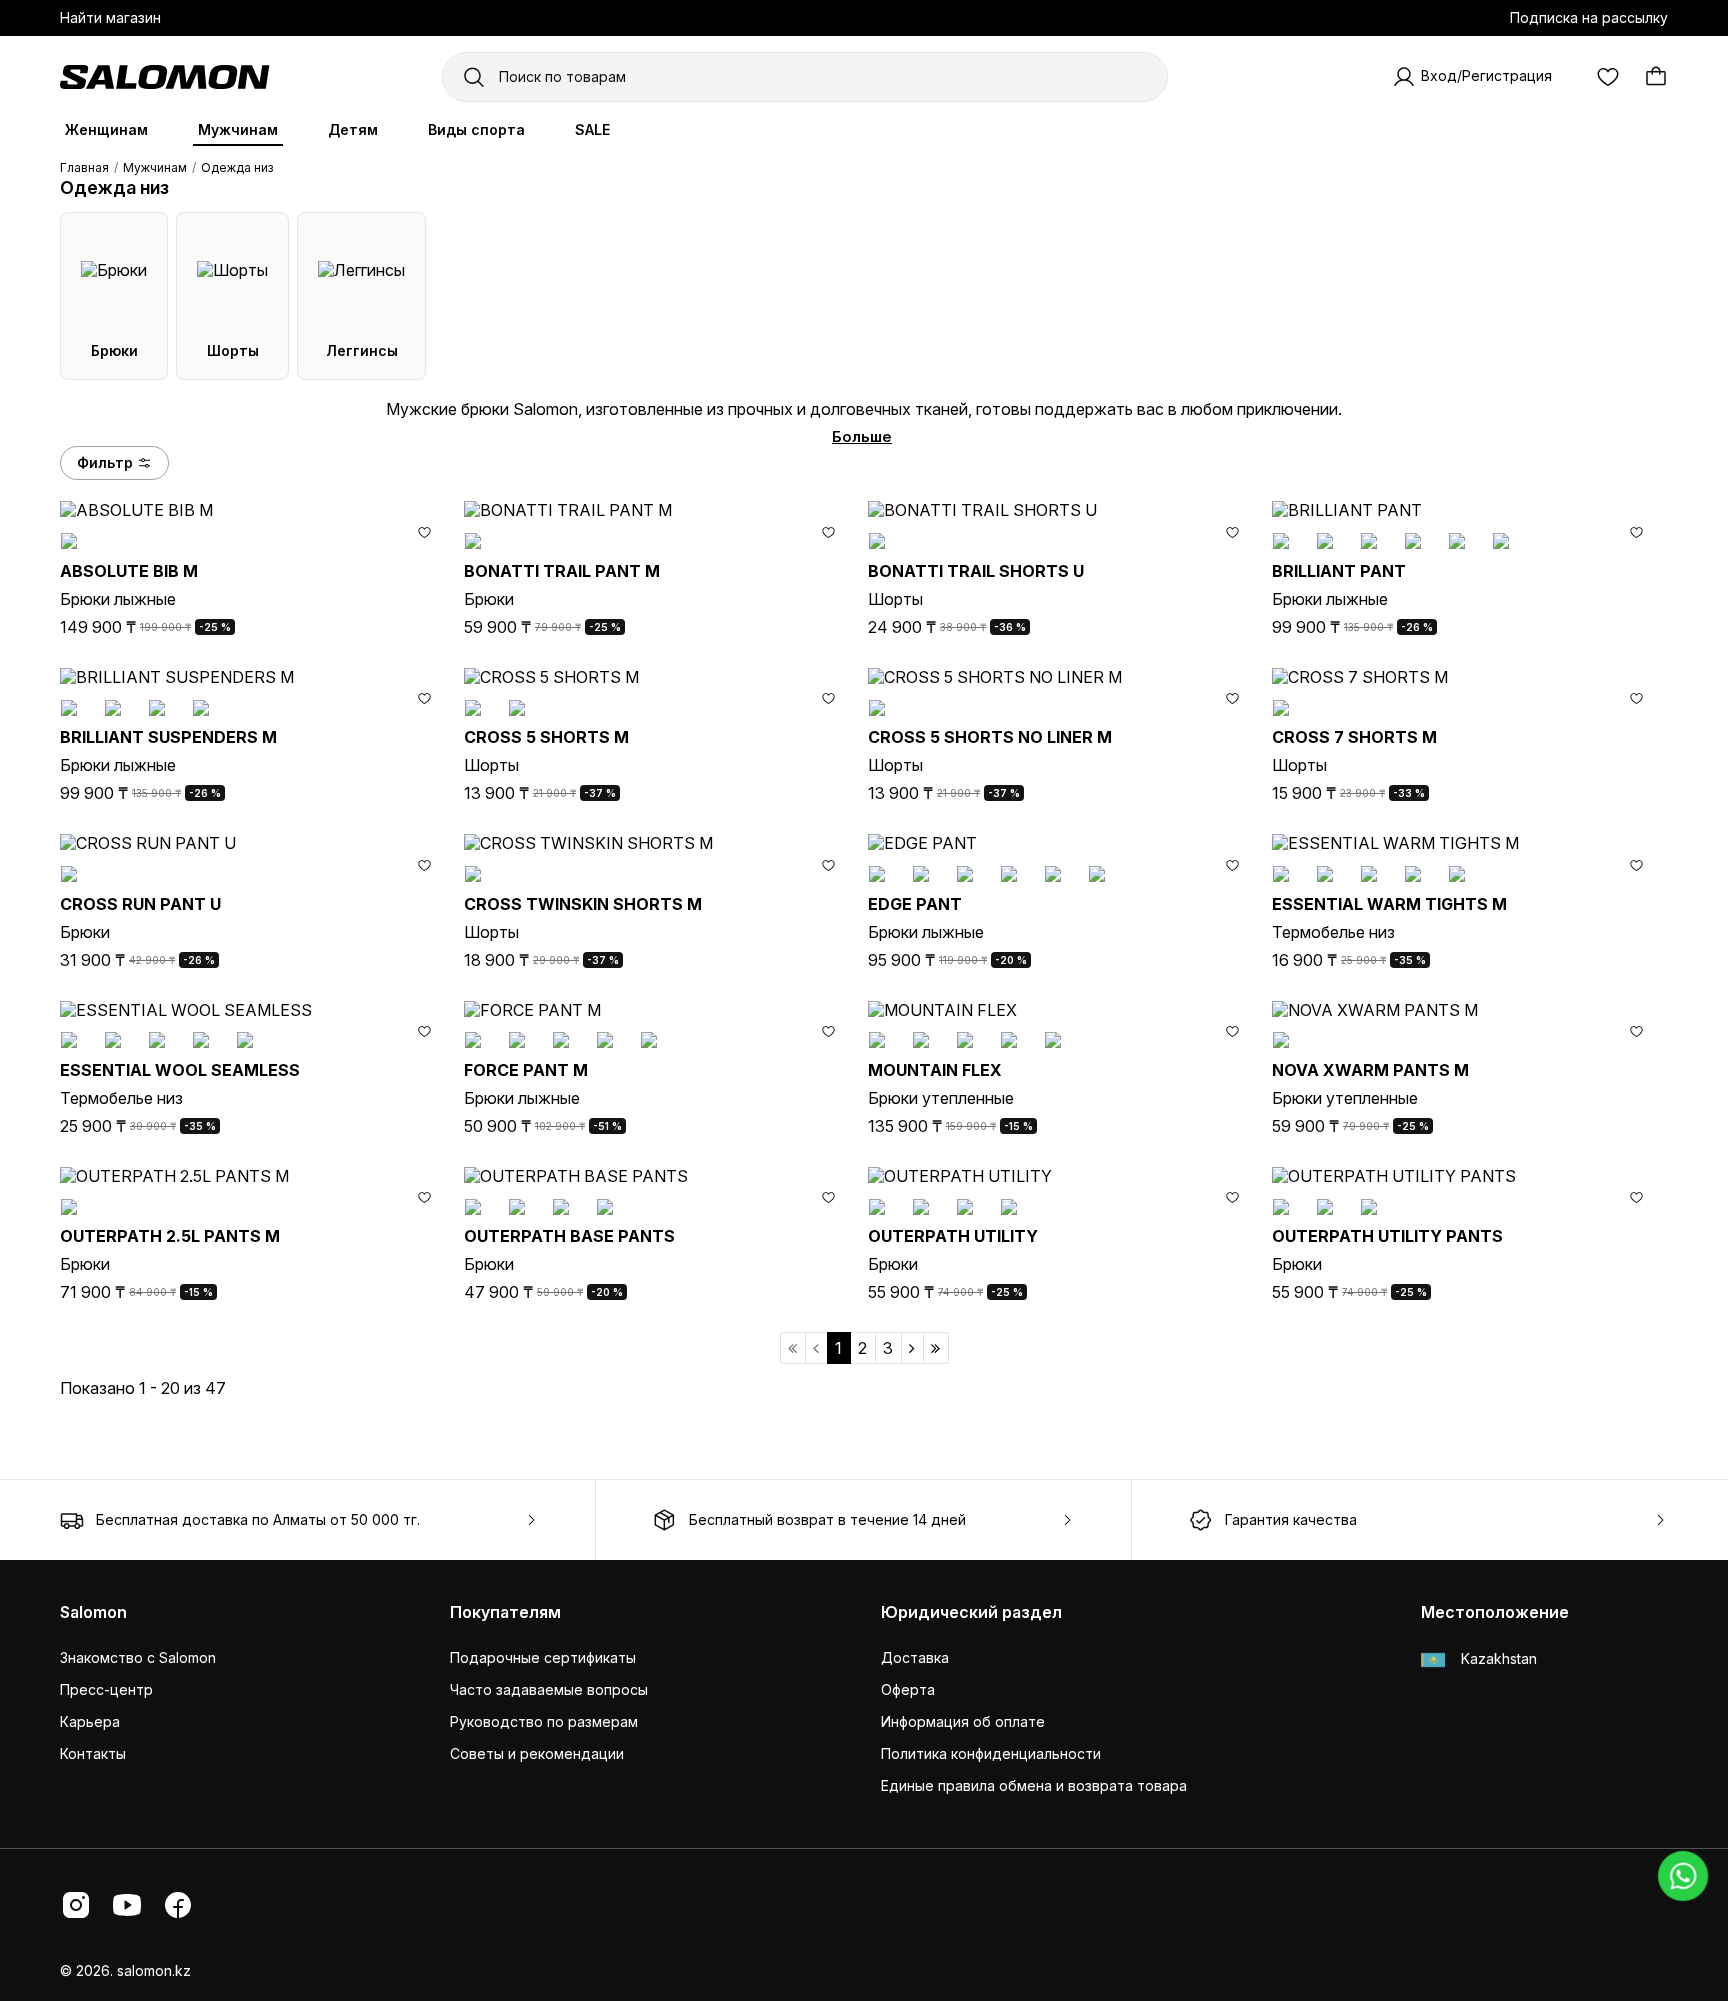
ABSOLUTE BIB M (129, 571)
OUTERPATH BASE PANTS (569, 1236)
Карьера (90, 1721)
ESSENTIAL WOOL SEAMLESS (180, 1070)
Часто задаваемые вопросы (549, 1689)
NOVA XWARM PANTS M (1370, 1070)
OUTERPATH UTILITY (953, 1236)
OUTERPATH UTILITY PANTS (1387, 1236)
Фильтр (105, 462)
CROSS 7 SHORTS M (1354, 737)
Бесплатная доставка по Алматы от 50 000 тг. (258, 1519)
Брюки (114, 350)
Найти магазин (110, 17)
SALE (592, 129)
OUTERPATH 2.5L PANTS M (170, 1236)
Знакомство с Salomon (138, 1657)
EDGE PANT (915, 904)
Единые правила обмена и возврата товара (1034, 1785)
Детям (353, 129)
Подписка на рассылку (1589, 17)
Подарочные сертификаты (543, 1657)
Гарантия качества (1291, 1519)
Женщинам (106, 129)
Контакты (93, 1753)
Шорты (233, 350)
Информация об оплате (963, 1721)
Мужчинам (238, 129)
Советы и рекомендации (537, 1753)
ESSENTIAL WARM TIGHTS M (1389, 904)
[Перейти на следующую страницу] (912, 1348)
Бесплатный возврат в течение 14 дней (827, 1519)
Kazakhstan (1497, 1658)
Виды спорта (476, 129)
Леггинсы (362, 350)
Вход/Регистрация (1486, 75)
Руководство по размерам (544, 1721)
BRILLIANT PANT (1339, 571)
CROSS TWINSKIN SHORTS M (583, 904)
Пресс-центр (106, 1689)
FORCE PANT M (526, 1070)
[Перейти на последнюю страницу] (936, 1348)
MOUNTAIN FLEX (935, 1070)
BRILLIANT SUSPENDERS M (168, 737)
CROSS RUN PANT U (140, 904)
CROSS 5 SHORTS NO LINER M (990, 737)
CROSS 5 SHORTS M (546, 737)
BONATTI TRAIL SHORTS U (976, 571)
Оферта (908, 1689)
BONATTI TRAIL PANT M (562, 571)
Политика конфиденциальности (991, 1753)
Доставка (915, 1657)
